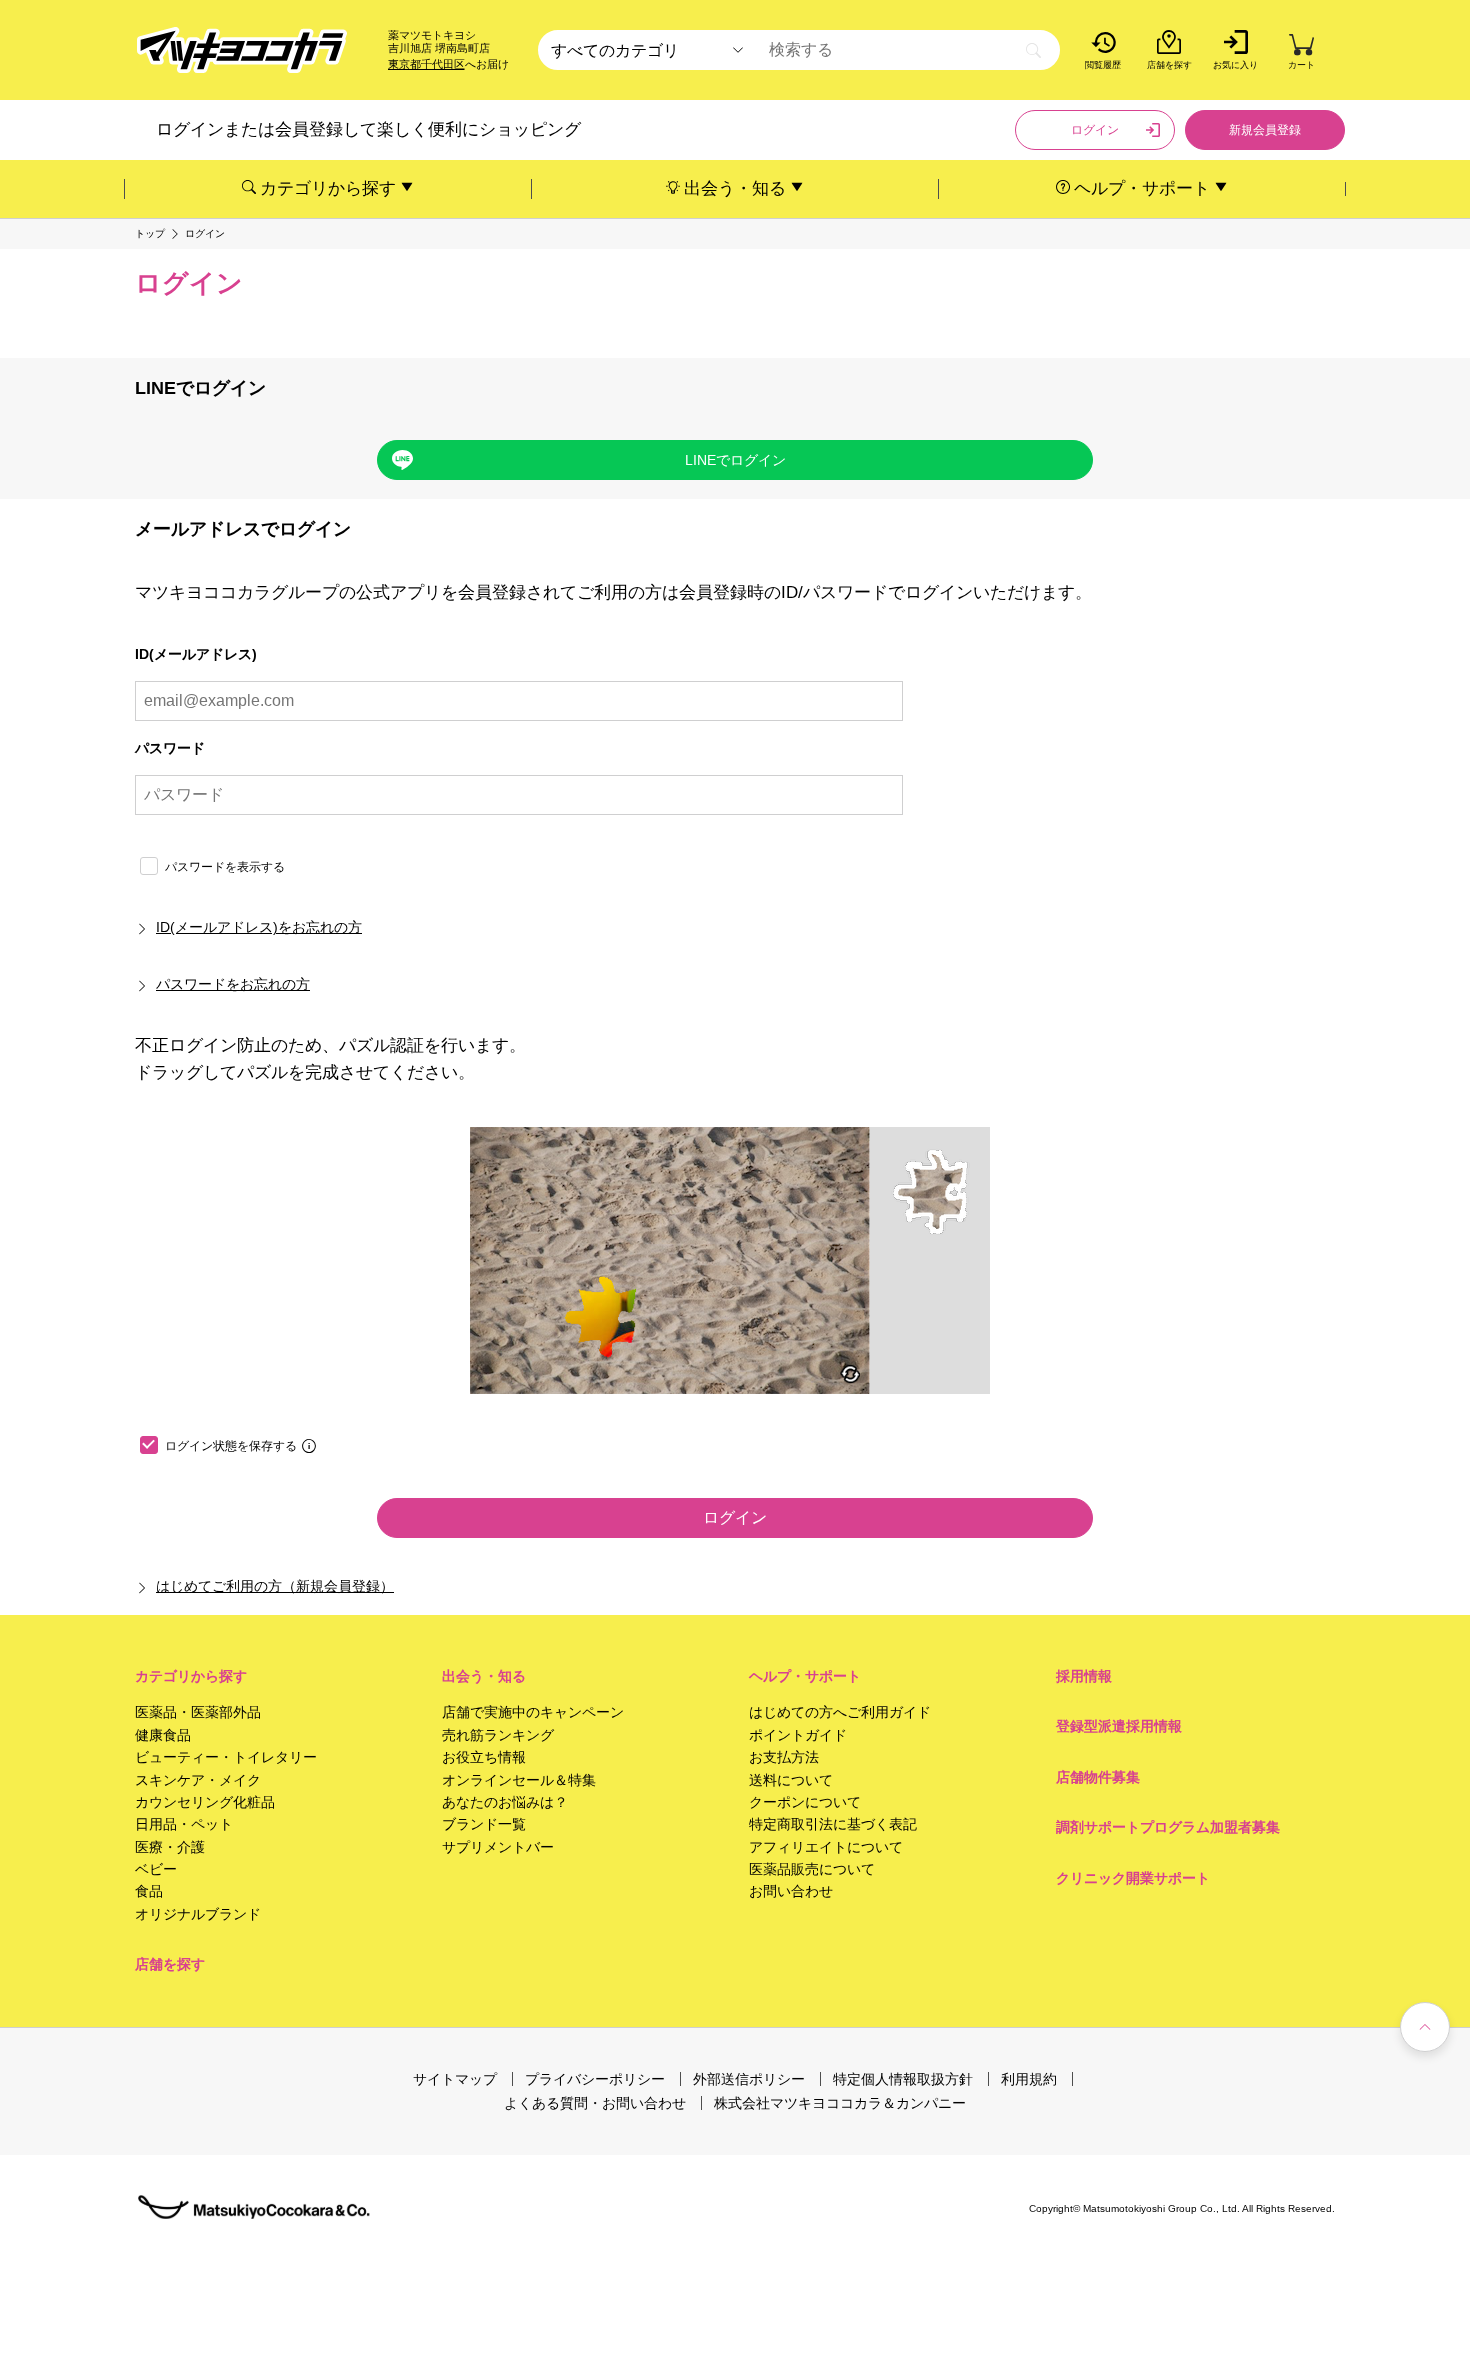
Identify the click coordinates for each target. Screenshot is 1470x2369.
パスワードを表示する (225, 867)
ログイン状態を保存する (231, 1446)
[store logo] (242, 50)
